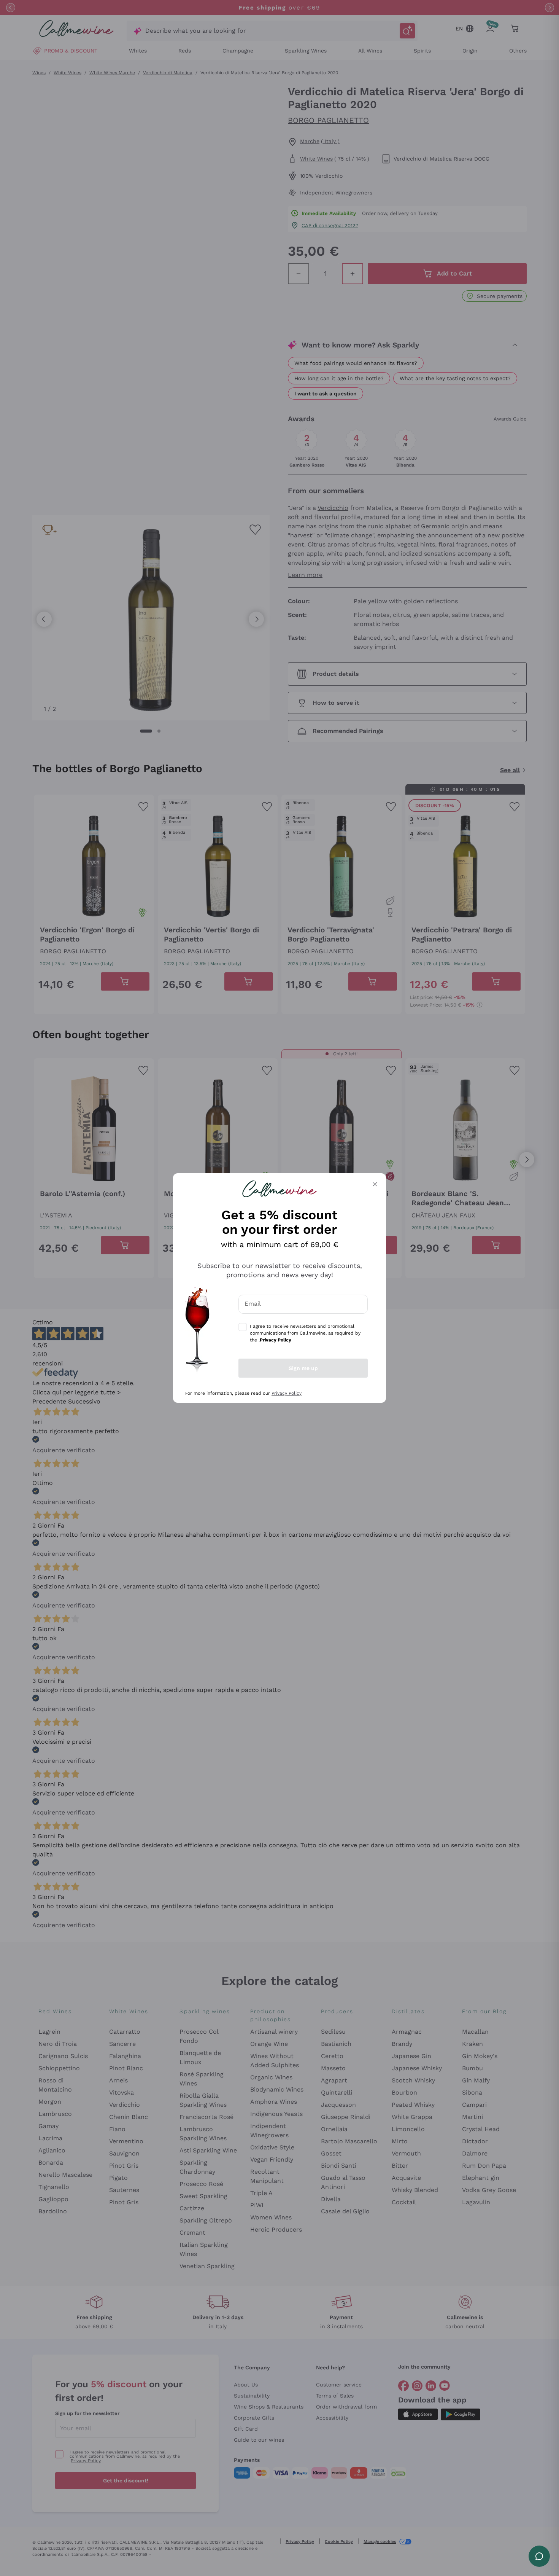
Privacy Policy (287, 1393)
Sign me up (303, 1368)
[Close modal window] (375, 1184)
